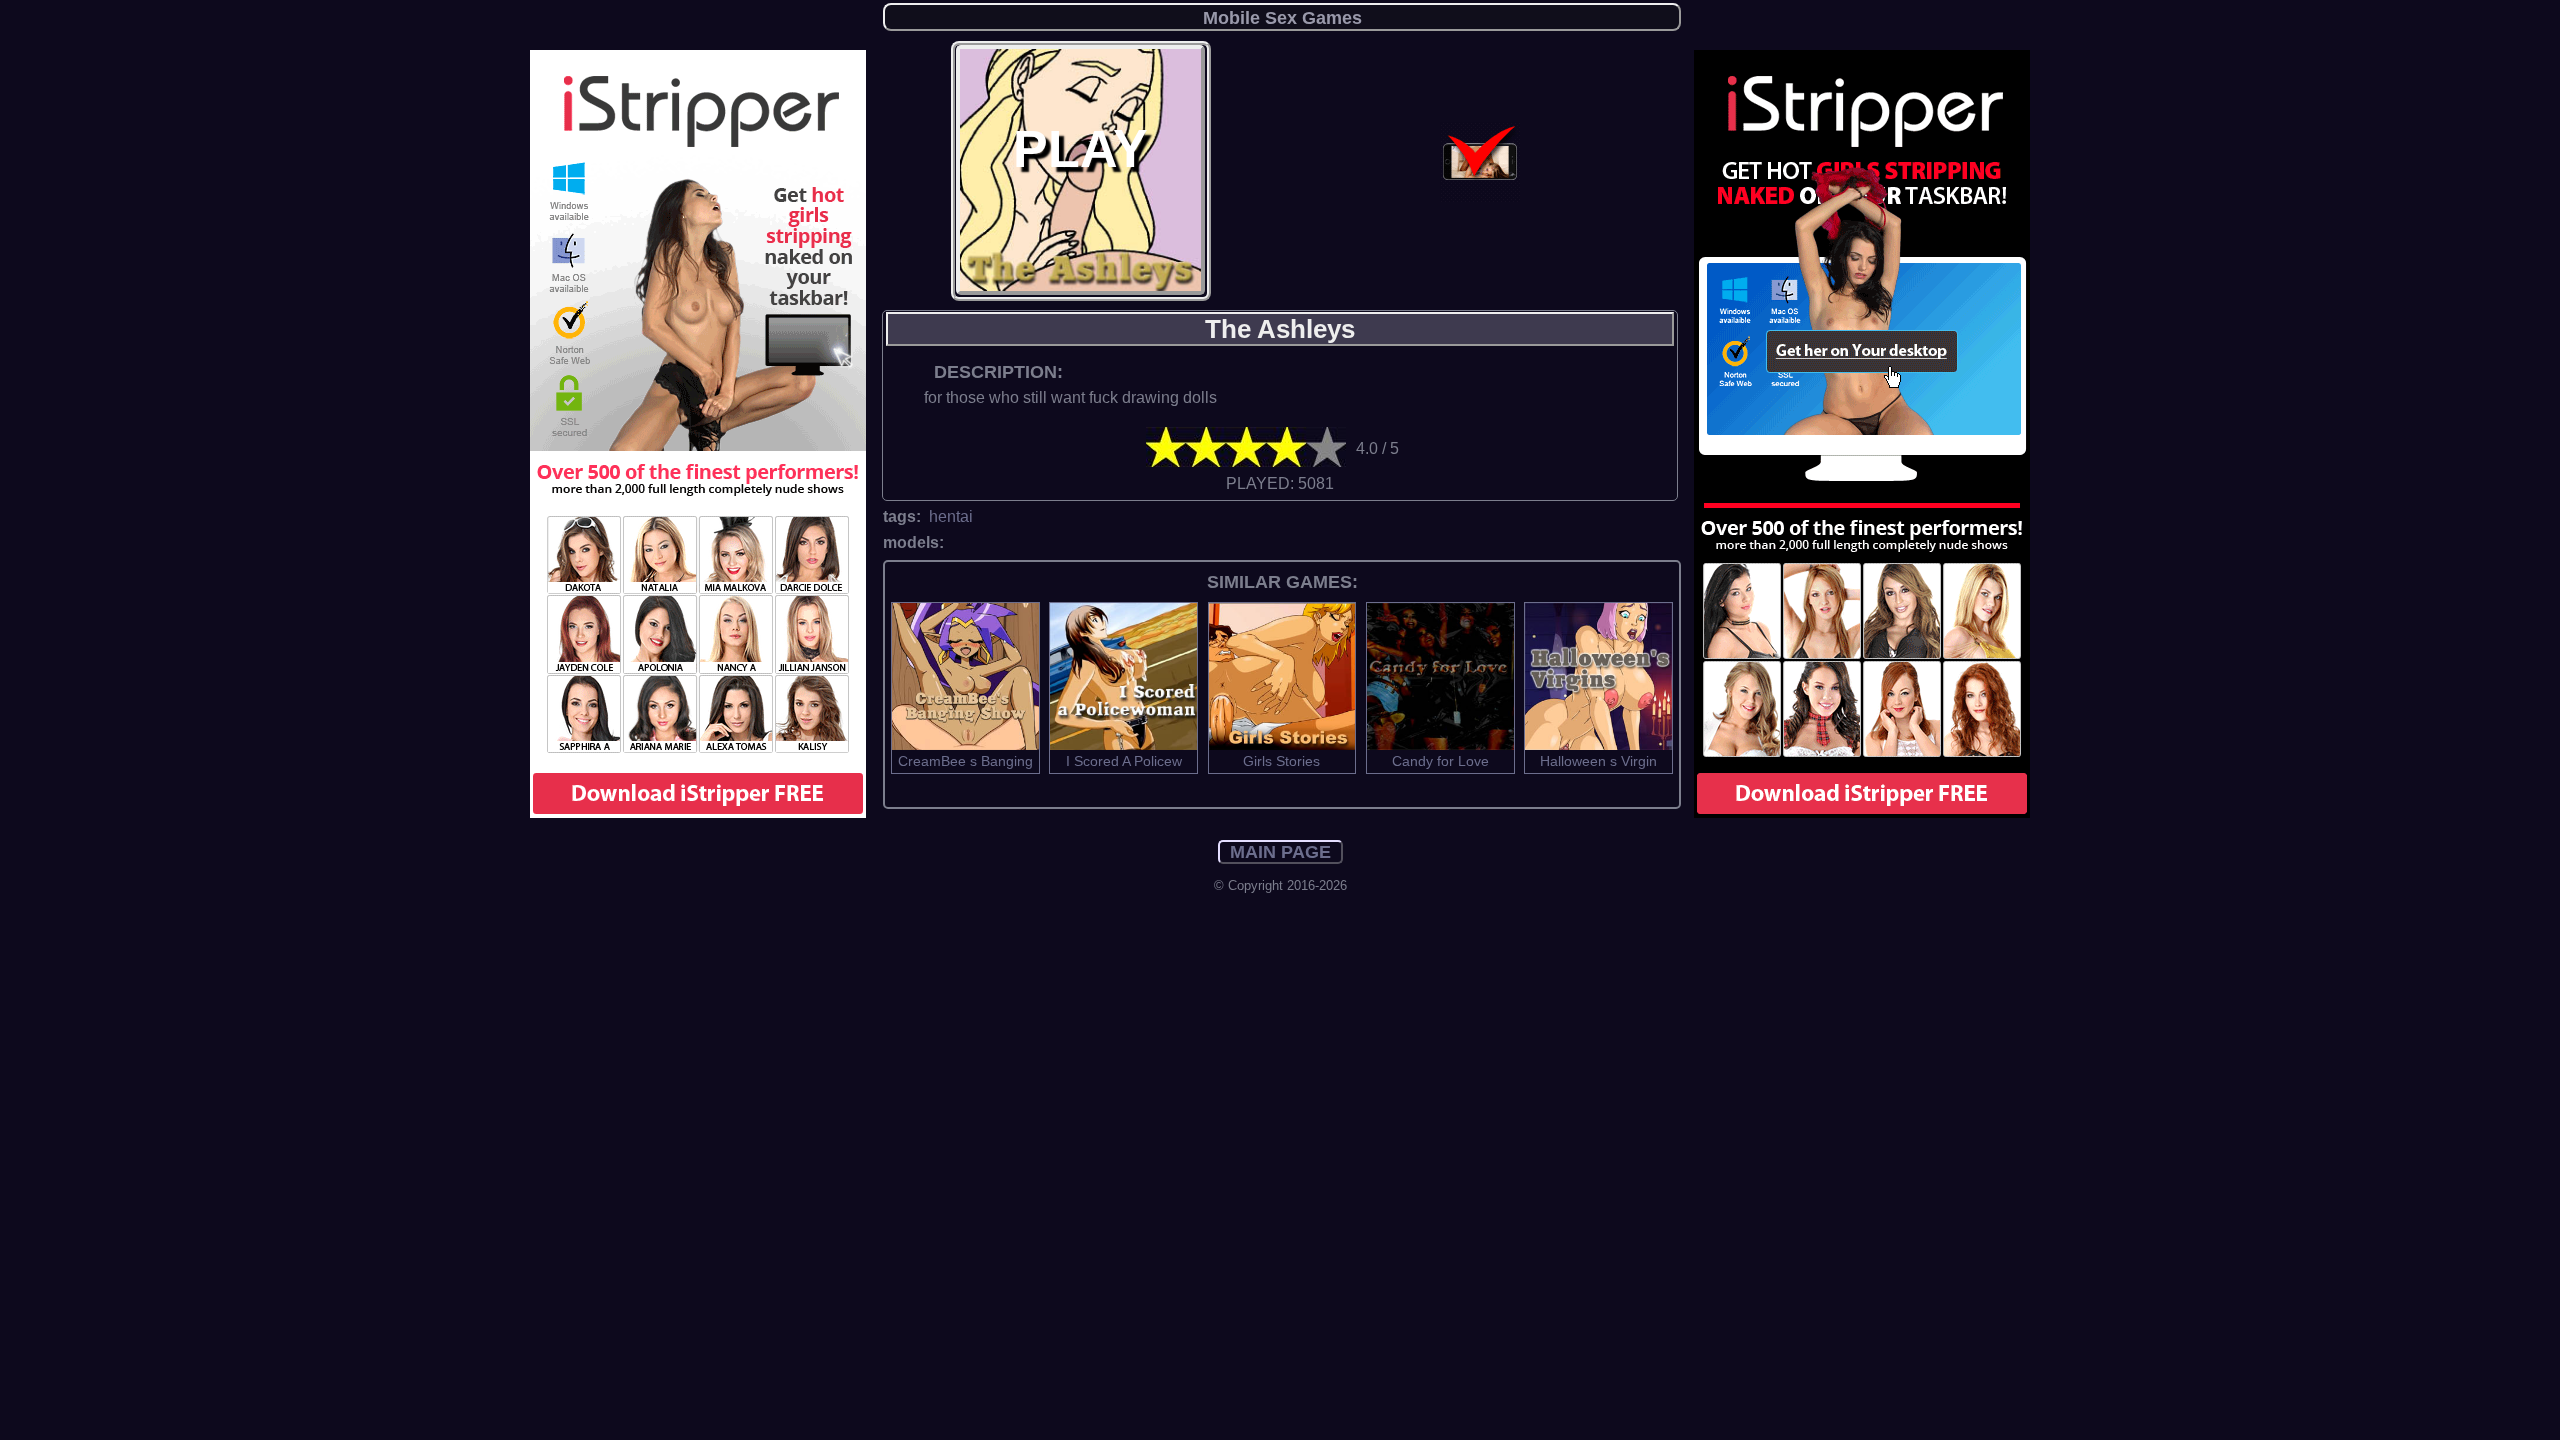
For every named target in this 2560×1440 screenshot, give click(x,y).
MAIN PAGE (1280, 852)
